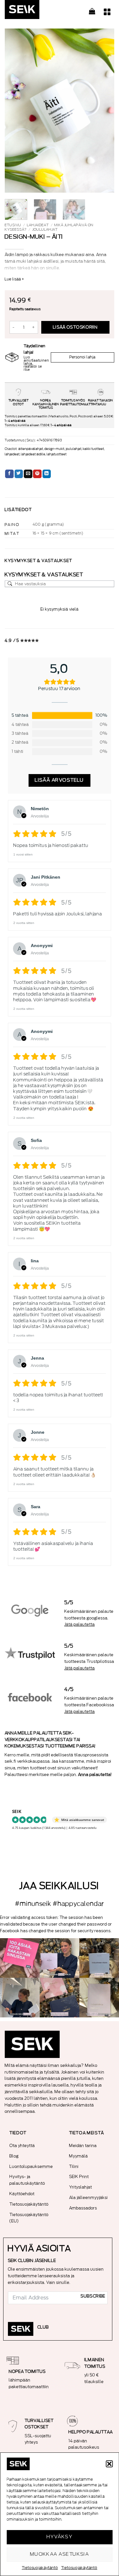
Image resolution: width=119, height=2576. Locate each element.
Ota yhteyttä (22, 2146)
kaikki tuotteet (93, 449)
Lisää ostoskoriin (75, 327)
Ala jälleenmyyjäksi (89, 2198)
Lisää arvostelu (60, 780)
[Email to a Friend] (28, 474)
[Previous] (15, 111)
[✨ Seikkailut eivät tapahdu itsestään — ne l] (99, 1958)
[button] (109, 2464)
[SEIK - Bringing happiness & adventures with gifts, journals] (36, 11)
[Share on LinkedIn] (47, 474)
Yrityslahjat (81, 2187)
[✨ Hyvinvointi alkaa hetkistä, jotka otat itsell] (20, 1998)
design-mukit (54, 449)
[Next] (104, 111)
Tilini (74, 2166)
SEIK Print (79, 2177)
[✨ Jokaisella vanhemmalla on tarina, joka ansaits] (60, 1998)
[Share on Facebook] (9, 474)
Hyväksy (60, 2537)
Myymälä (79, 2156)
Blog (14, 2156)
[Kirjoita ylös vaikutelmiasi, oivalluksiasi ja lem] (99, 1998)
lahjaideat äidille (33, 454)
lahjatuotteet (57, 454)
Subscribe (93, 2296)
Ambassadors (83, 2208)
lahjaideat (38, 225)
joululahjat (45, 230)
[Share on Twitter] (19, 474)
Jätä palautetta (80, 1624)
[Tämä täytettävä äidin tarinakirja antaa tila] (60, 1958)
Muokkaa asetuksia (60, 2554)
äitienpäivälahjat (31, 449)
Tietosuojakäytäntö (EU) (29, 2218)
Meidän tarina (83, 2146)
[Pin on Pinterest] (37, 474)
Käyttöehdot (22, 2194)
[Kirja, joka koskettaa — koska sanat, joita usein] (20, 1958)
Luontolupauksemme (31, 2166)
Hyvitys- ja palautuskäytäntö (27, 2180)
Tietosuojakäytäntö (40, 2568)
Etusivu (13, 225)
